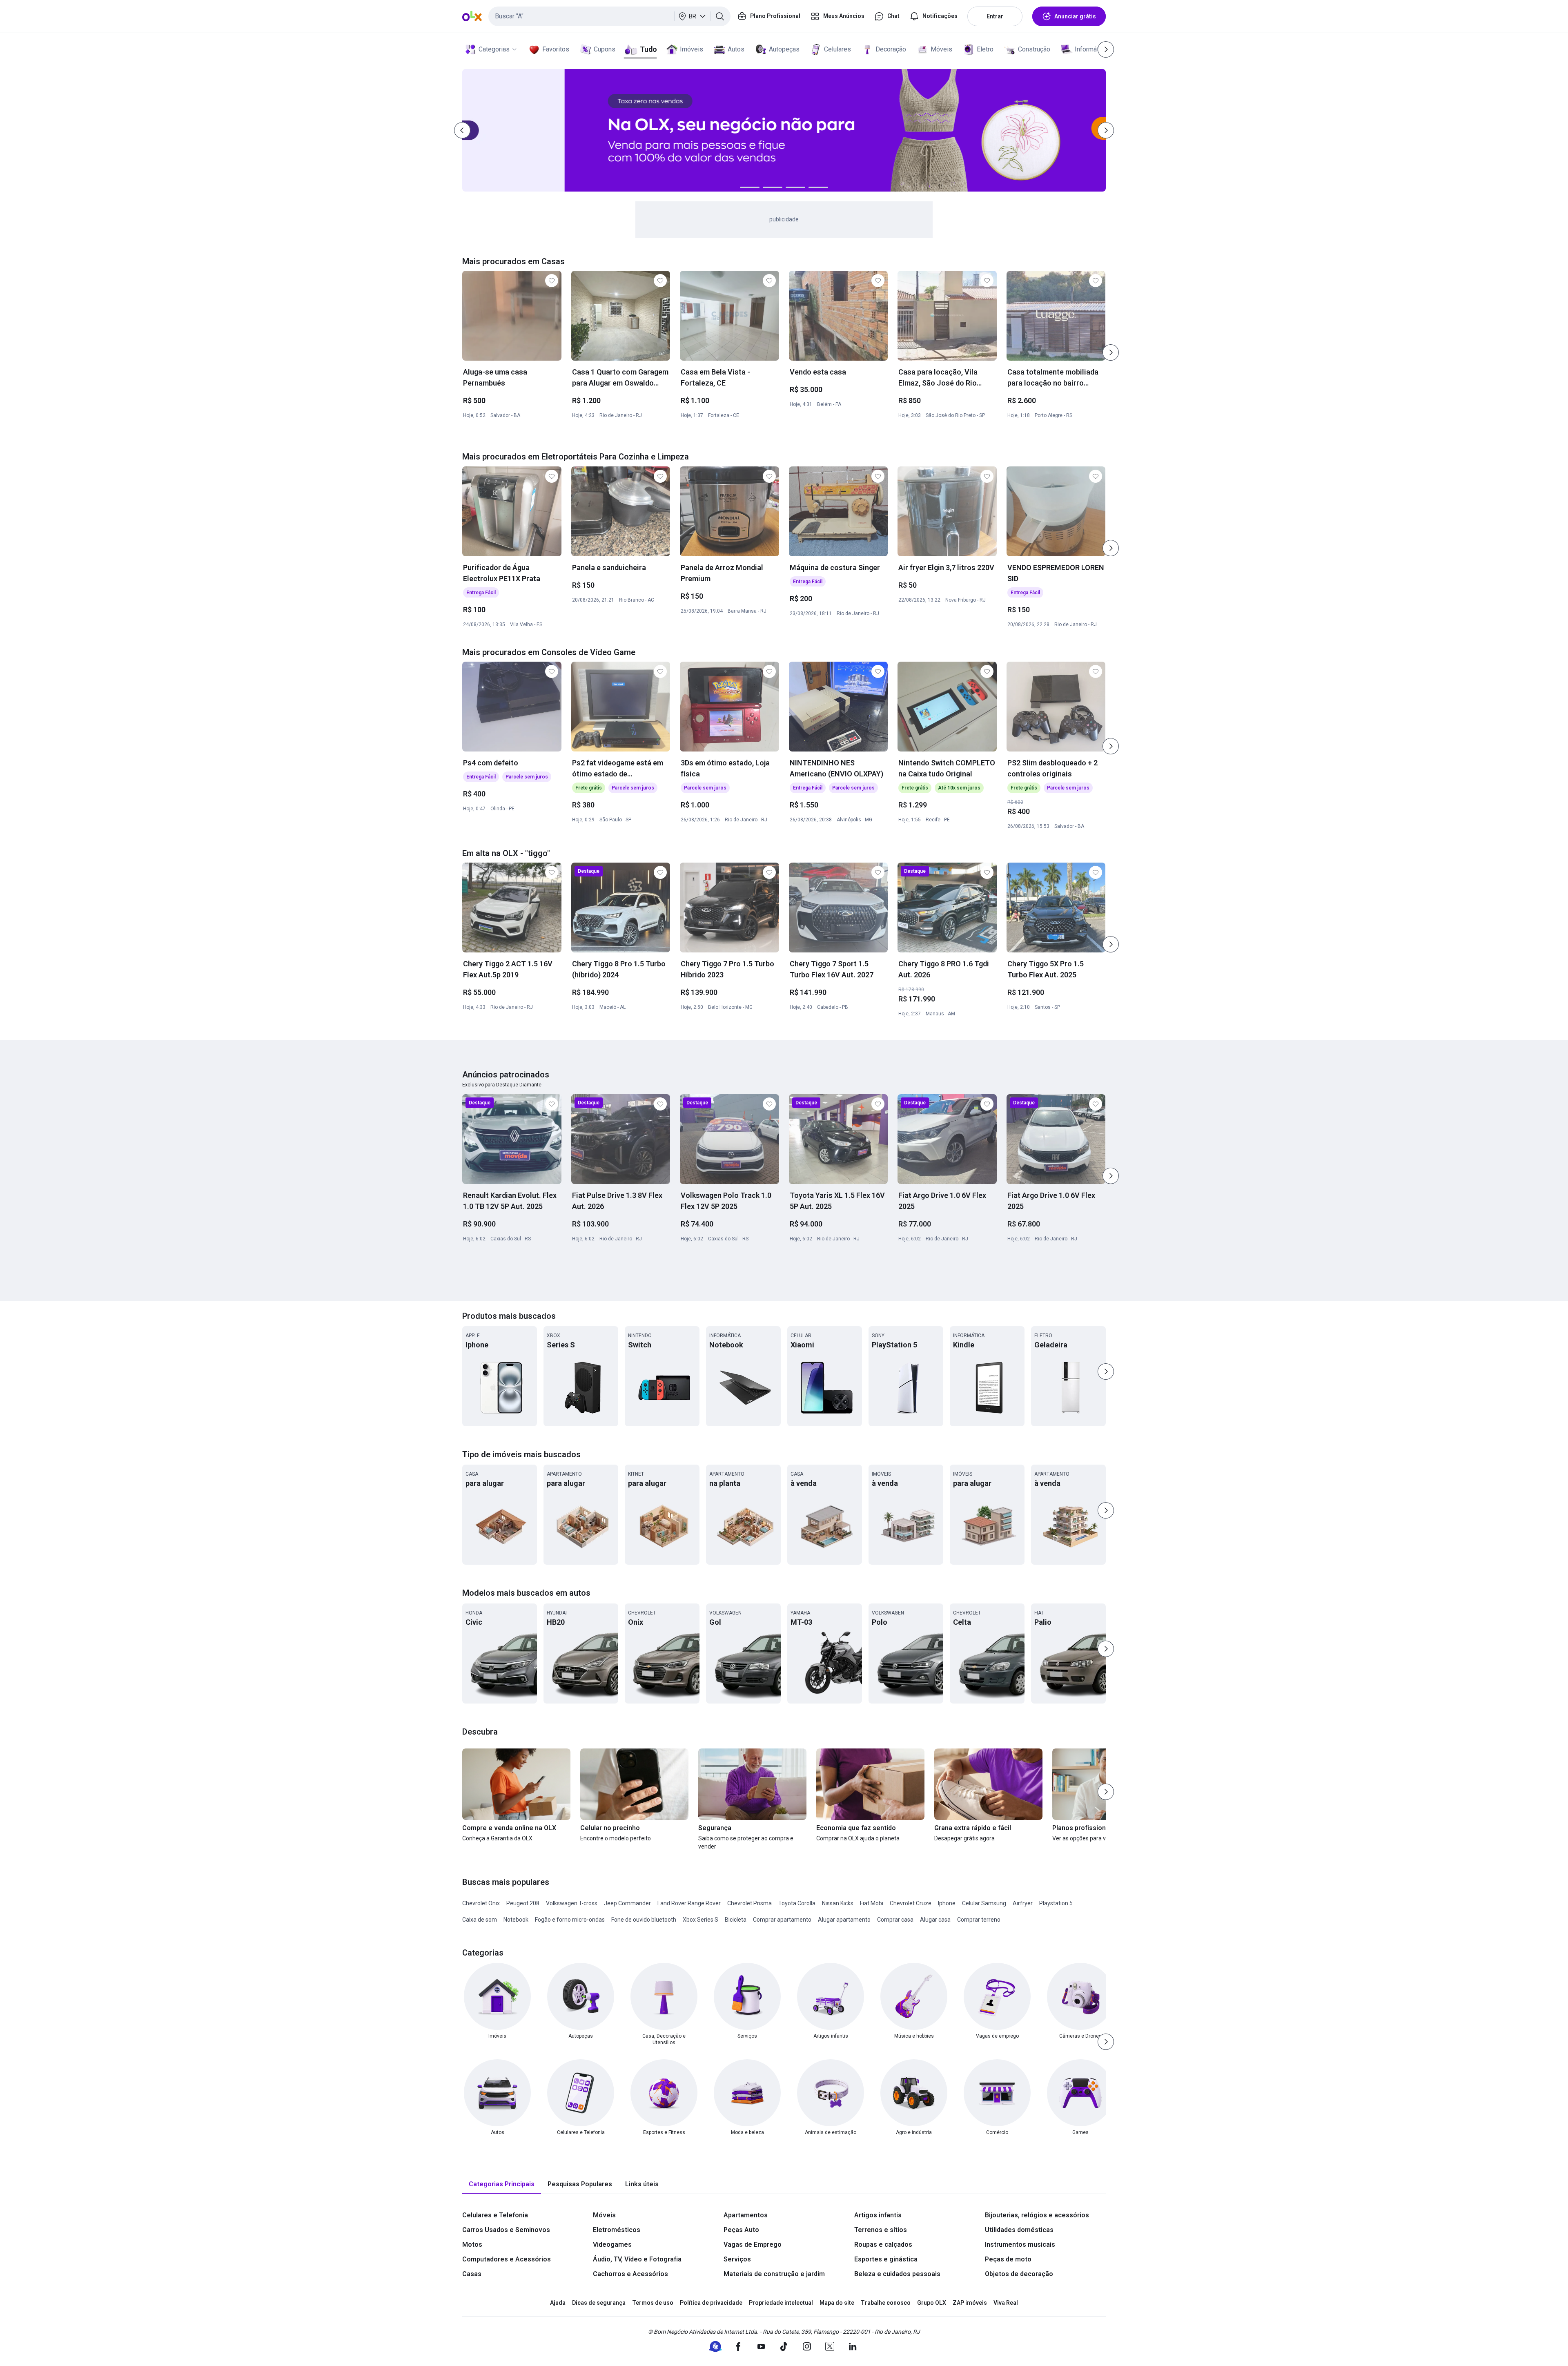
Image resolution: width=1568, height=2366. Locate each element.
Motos (472, 2244)
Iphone (947, 1903)
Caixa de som (480, 1920)
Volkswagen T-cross (572, 1903)
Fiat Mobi (872, 1903)
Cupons (605, 49)
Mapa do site (837, 2303)
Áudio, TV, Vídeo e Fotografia (637, 2259)
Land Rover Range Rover (689, 1903)
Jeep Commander (627, 1903)
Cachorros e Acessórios (630, 2274)
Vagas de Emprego (753, 2244)
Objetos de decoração (1019, 2274)
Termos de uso (653, 2303)
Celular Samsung (984, 1903)
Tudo (648, 49)
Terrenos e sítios (881, 2230)
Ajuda (558, 2303)
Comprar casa (895, 1920)
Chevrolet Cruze (911, 1903)
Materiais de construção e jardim (774, 2274)
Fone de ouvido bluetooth (644, 1920)
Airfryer (1023, 1903)
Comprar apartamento (782, 1920)
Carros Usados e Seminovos (506, 2230)
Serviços (737, 2259)
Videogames (612, 2244)
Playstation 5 (1056, 1903)
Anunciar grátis (1075, 16)
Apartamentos (746, 2215)
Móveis (941, 49)
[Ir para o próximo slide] (1111, 352)
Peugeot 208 (523, 1903)
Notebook (516, 1920)
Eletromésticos (617, 2230)
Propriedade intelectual (781, 2303)
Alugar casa (935, 1920)
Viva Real (1006, 2303)
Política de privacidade (711, 2303)
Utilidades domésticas (1019, 2230)
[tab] (502, 2184)
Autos (736, 49)
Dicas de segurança (599, 2303)
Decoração (891, 49)
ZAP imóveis (970, 2303)
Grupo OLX (932, 2303)
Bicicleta (736, 1920)
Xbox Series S (700, 1920)
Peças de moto (1008, 2259)
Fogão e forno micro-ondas (570, 1920)
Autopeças (784, 49)
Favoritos (556, 49)
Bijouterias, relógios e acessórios (1037, 2215)
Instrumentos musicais (1020, 2244)
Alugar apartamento (844, 1920)
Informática (1091, 49)
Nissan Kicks (838, 1903)
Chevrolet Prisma (749, 1903)
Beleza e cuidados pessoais (897, 2274)
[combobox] (609, 16)
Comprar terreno (979, 1920)
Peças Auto (741, 2230)
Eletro (985, 49)
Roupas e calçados (883, 2244)
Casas (472, 2274)
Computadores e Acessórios (507, 2259)
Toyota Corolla (797, 1903)
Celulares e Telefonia (495, 2215)
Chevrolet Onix (481, 1903)
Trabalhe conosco (886, 2303)
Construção (1034, 49)
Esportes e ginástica (886, 2259)
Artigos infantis (878, 2215)
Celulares (837, 49)
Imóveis (692, 49)
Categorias (494, 49)
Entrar (995, 16)
